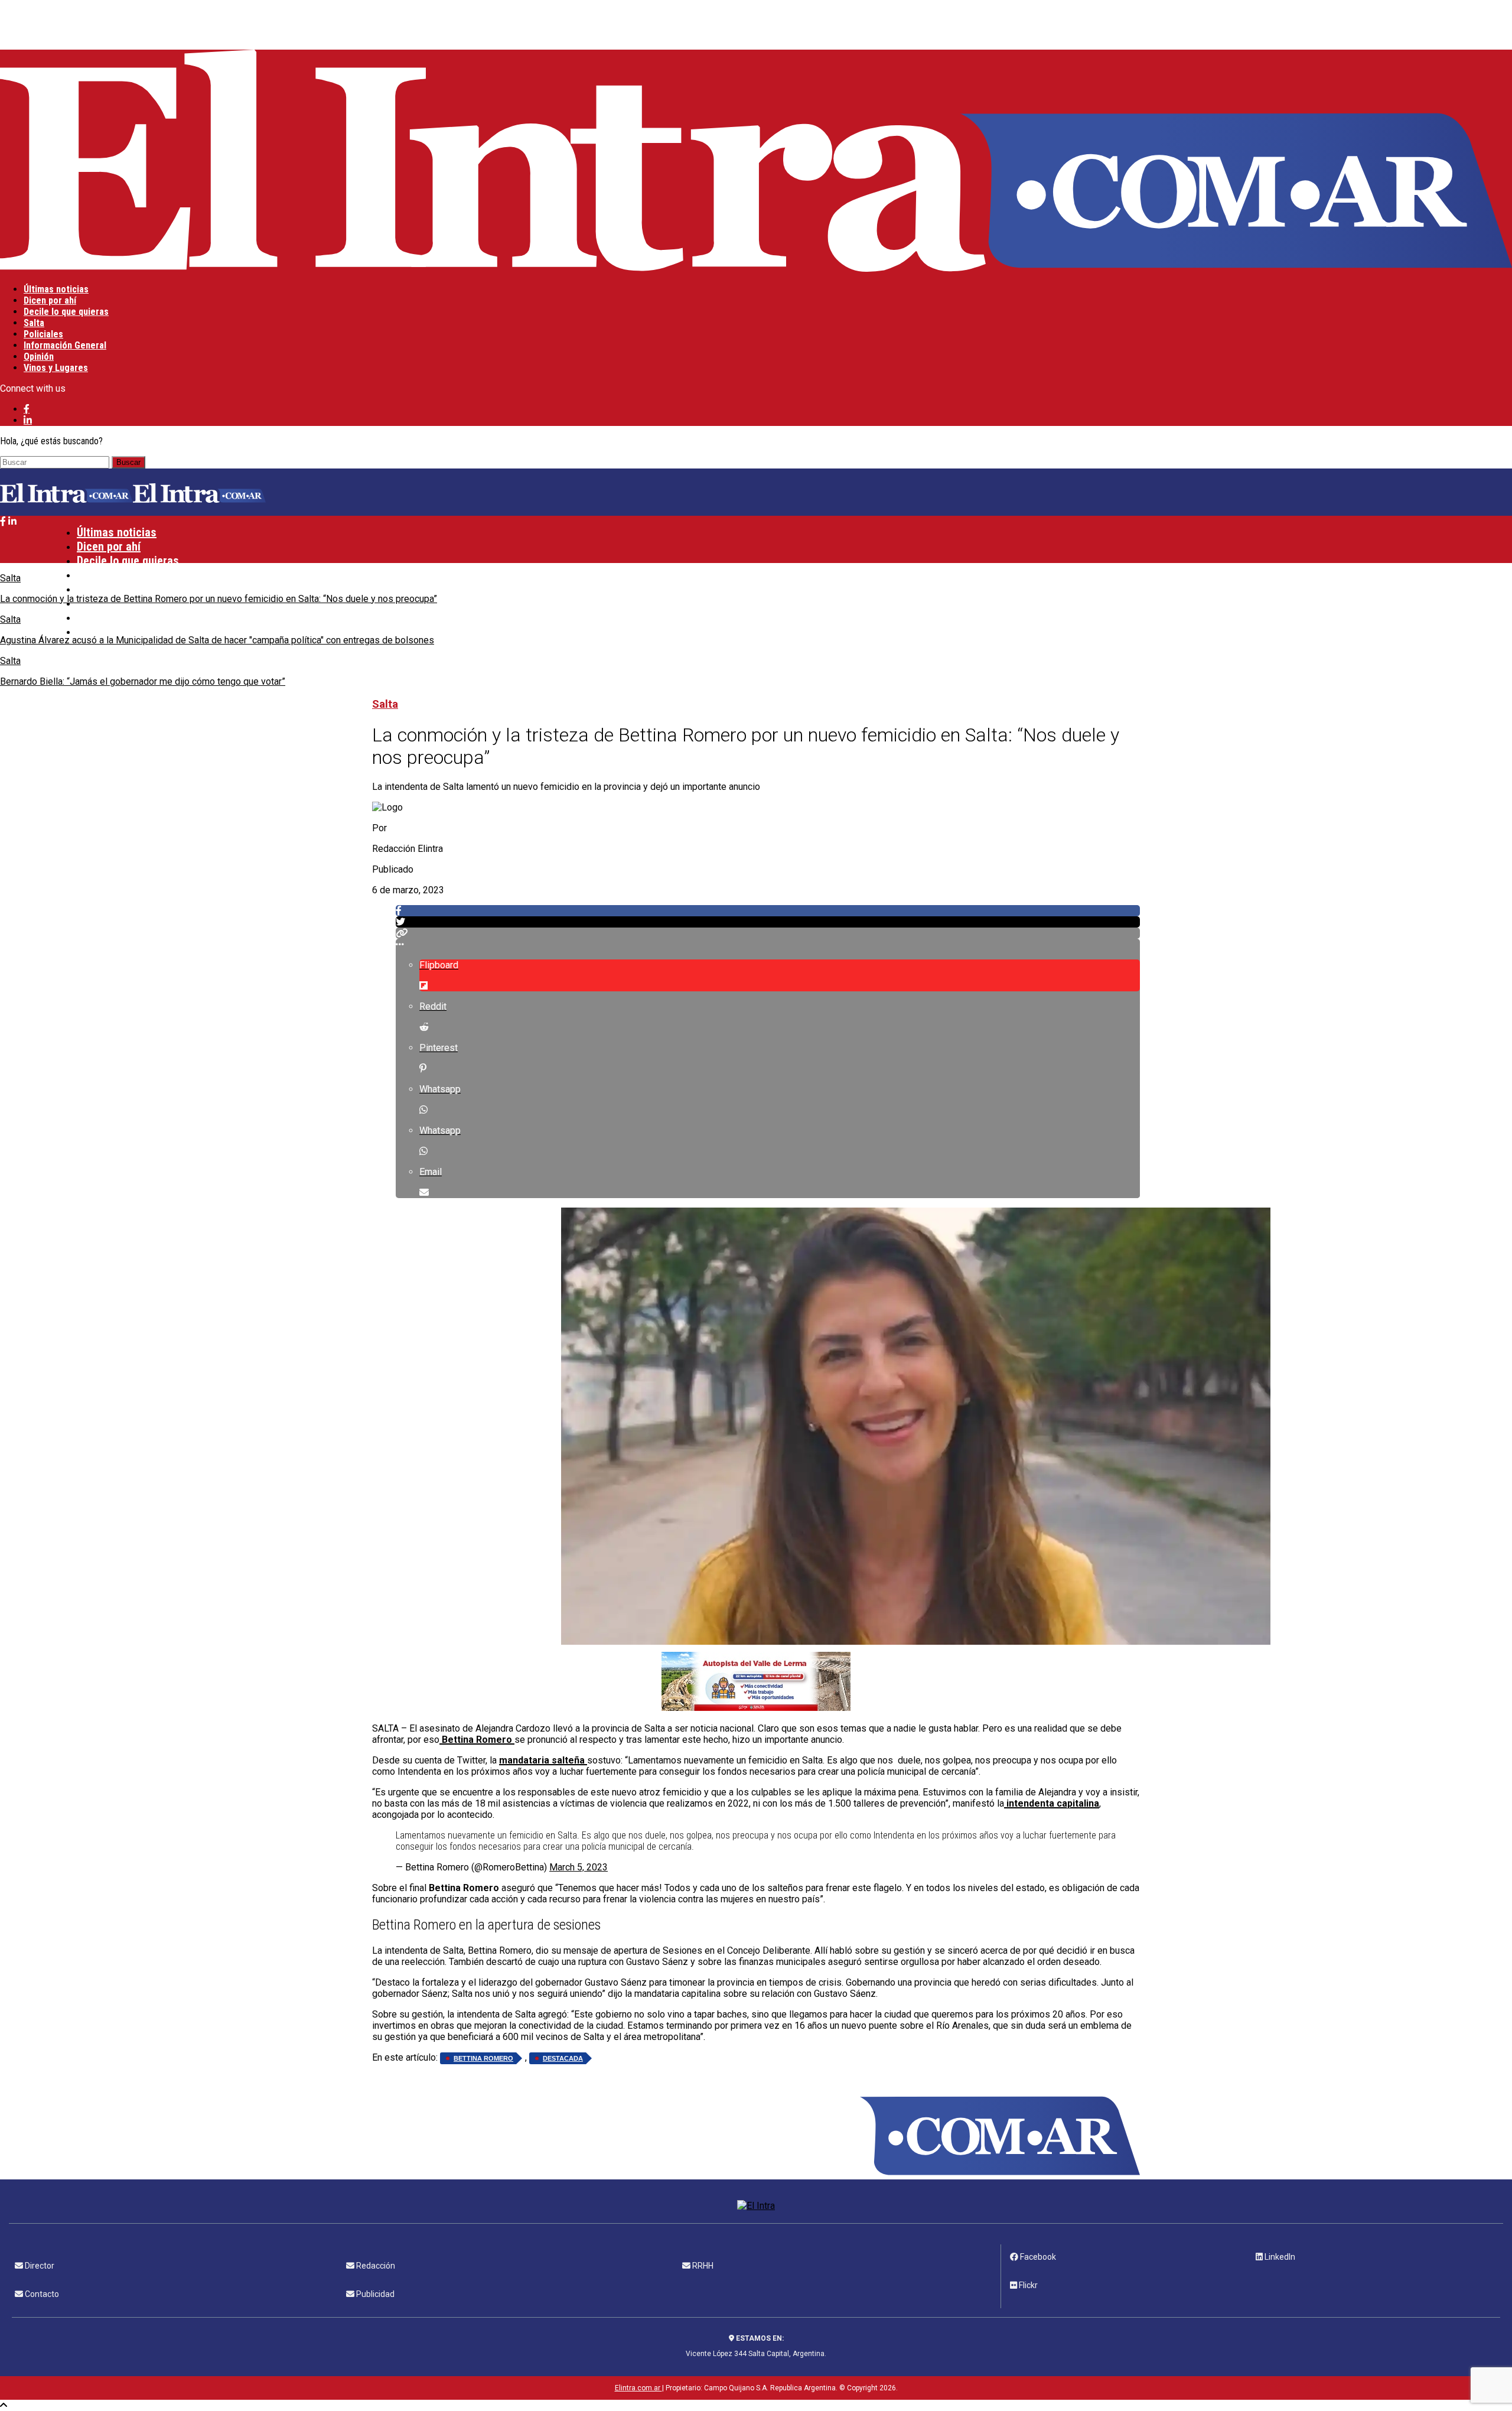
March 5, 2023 (579, 1867)
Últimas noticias (56, 289)
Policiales (43, 334)
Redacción (375, 2266)
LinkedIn (1279, 2257)
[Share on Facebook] (768, 911)
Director (39, 2266)
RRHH (702, 2266)
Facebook (1037, 2257)
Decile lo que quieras (66, 312)
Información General (65, 345)
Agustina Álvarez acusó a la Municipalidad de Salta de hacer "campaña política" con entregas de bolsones (217, 640)
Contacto (41, 2294)
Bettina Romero (483, 2058)
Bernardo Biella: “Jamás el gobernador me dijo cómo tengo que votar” (143, 681)
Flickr (1027, 2285)
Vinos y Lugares (56, 368)
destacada (563, 2058)
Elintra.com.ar (638, 2388)
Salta (34, 323)
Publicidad (374, 2294)
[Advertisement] (289, 24)
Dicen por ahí (50, 300)
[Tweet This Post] (768, 922)
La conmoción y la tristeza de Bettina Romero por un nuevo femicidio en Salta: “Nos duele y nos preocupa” (219, 599)
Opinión (39, 357)
